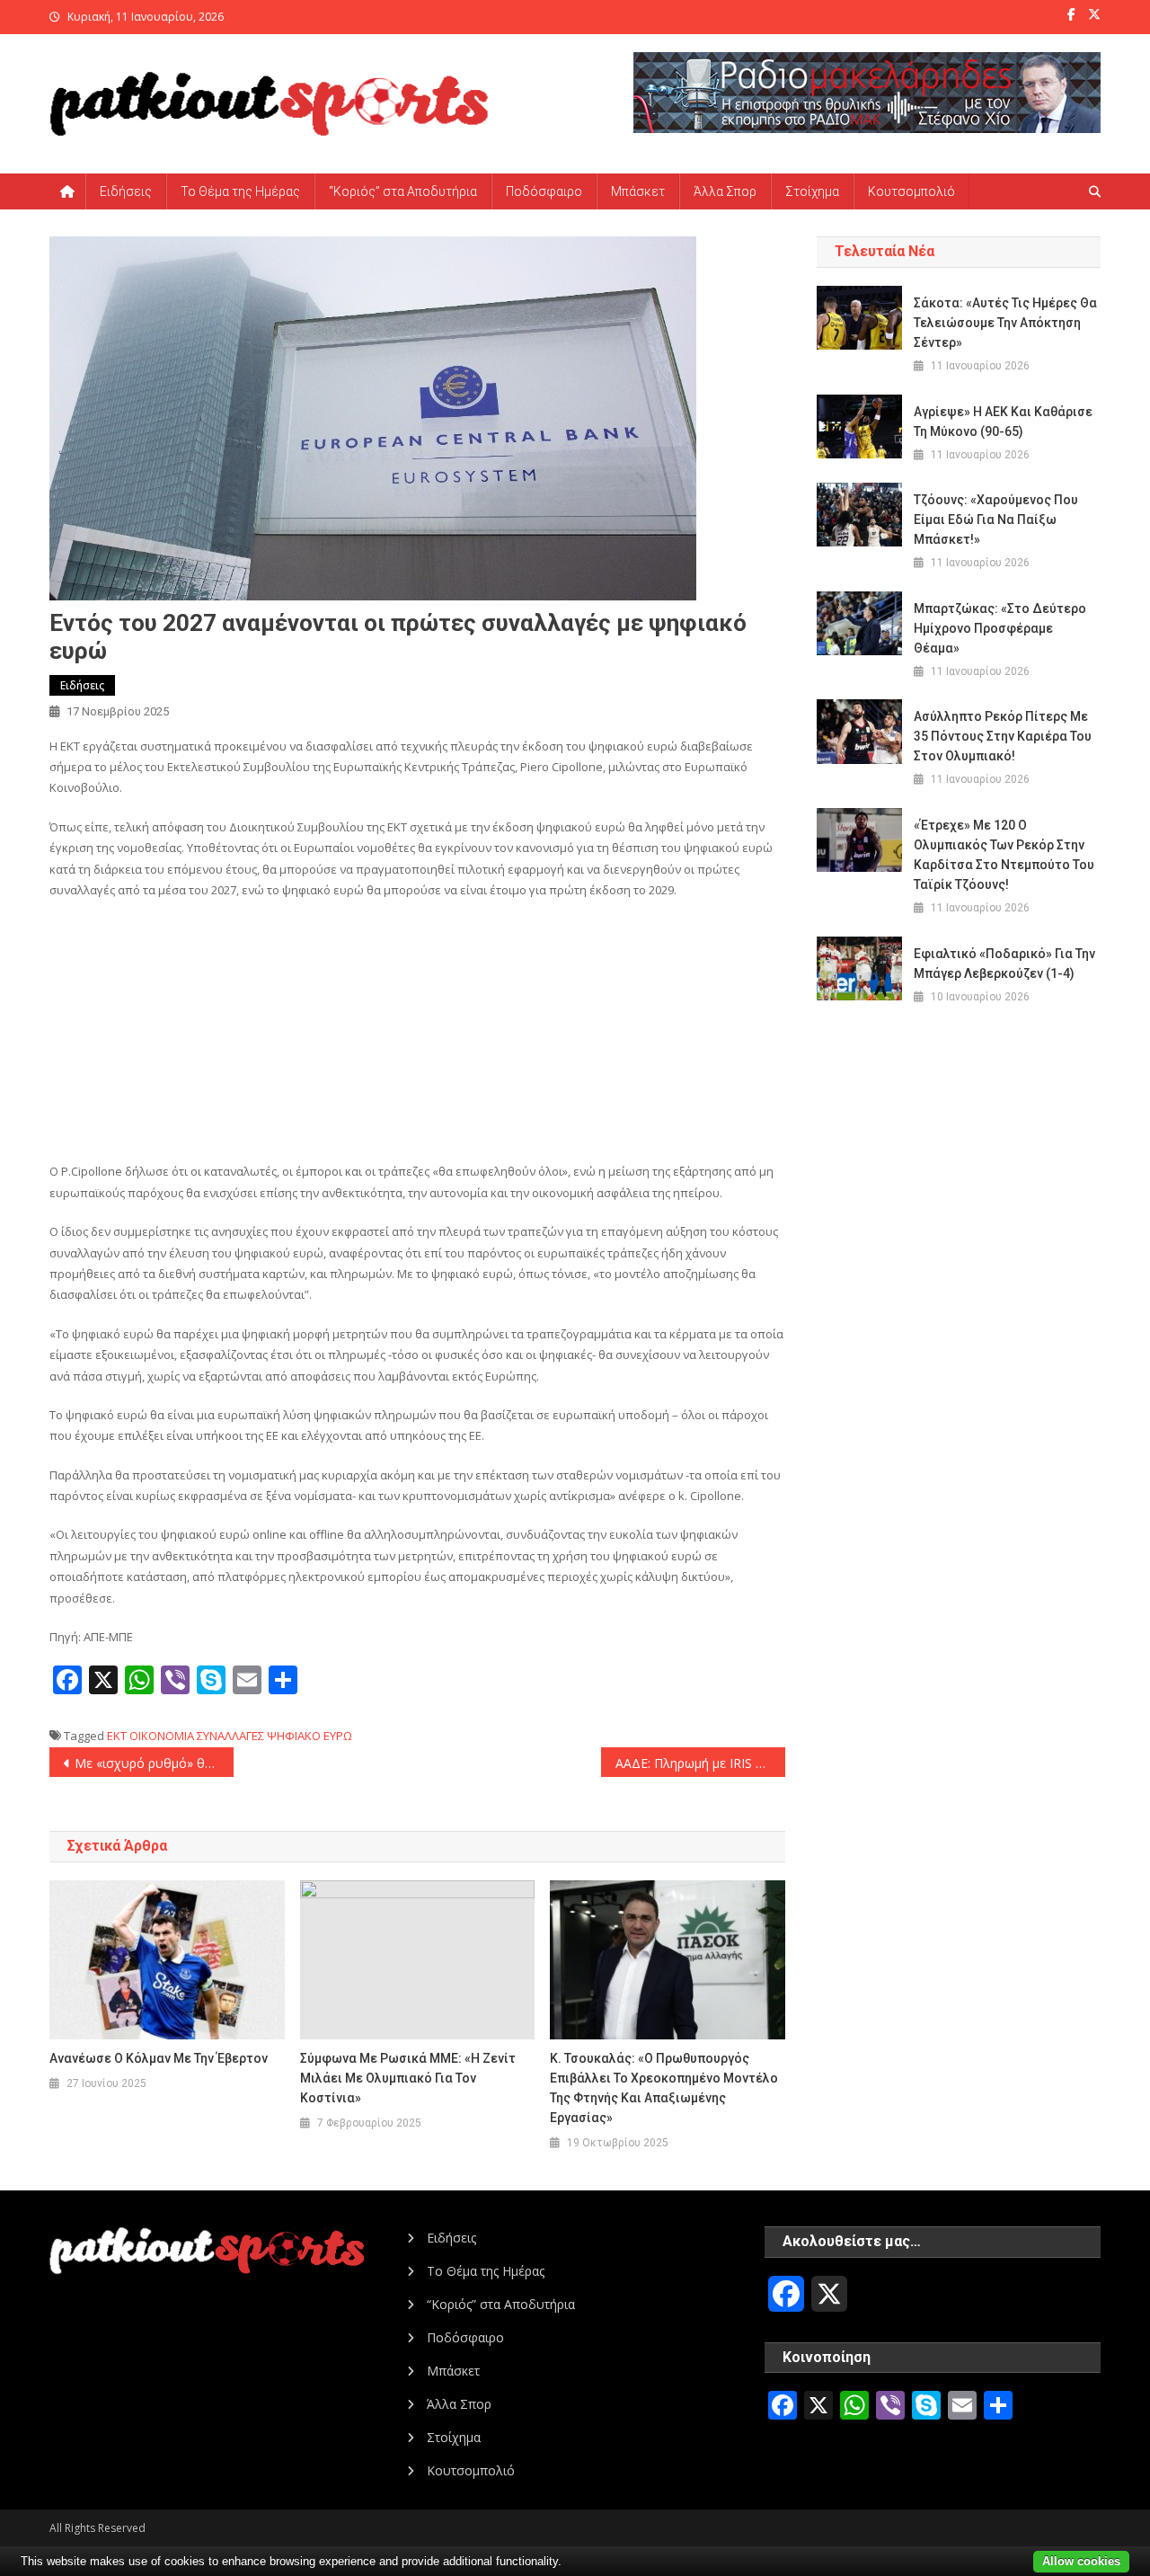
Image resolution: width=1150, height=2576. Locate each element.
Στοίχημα (812, 191)
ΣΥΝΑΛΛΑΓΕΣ (230, 1736)
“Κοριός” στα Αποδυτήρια (403, 191)
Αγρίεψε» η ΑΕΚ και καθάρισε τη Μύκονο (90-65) (1003, 422)
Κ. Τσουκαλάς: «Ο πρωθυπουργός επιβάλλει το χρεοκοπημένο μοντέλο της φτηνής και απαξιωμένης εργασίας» (664, 2088)
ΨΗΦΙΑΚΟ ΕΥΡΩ (310, 1736)
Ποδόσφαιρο (544, 191)
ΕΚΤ (117, 1736)
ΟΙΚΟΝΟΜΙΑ (162, 1736)
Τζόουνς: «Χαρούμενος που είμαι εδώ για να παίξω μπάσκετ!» (996, 520)
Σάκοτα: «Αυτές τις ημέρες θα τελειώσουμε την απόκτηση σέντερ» (1005, 323)
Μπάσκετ (638, 191)
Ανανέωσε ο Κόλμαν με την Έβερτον (159, 2058)
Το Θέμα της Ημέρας (240, 191)
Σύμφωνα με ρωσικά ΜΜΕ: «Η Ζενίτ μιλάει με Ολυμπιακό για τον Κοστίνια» (408, 2078)
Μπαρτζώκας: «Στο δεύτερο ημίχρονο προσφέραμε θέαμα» (1000, 628)
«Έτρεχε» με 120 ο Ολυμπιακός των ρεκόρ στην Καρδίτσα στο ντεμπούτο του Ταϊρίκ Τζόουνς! (1004, 855)
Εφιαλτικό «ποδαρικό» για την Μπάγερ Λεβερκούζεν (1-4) (1004, 964)
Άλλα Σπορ (725, 191)
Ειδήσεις (126, 191)
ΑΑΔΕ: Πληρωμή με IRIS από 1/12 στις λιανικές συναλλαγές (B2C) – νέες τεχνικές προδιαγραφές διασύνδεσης (700, 1763)
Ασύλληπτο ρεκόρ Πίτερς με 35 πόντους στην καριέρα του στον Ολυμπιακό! (1003, 736)
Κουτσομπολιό (911, 191)
